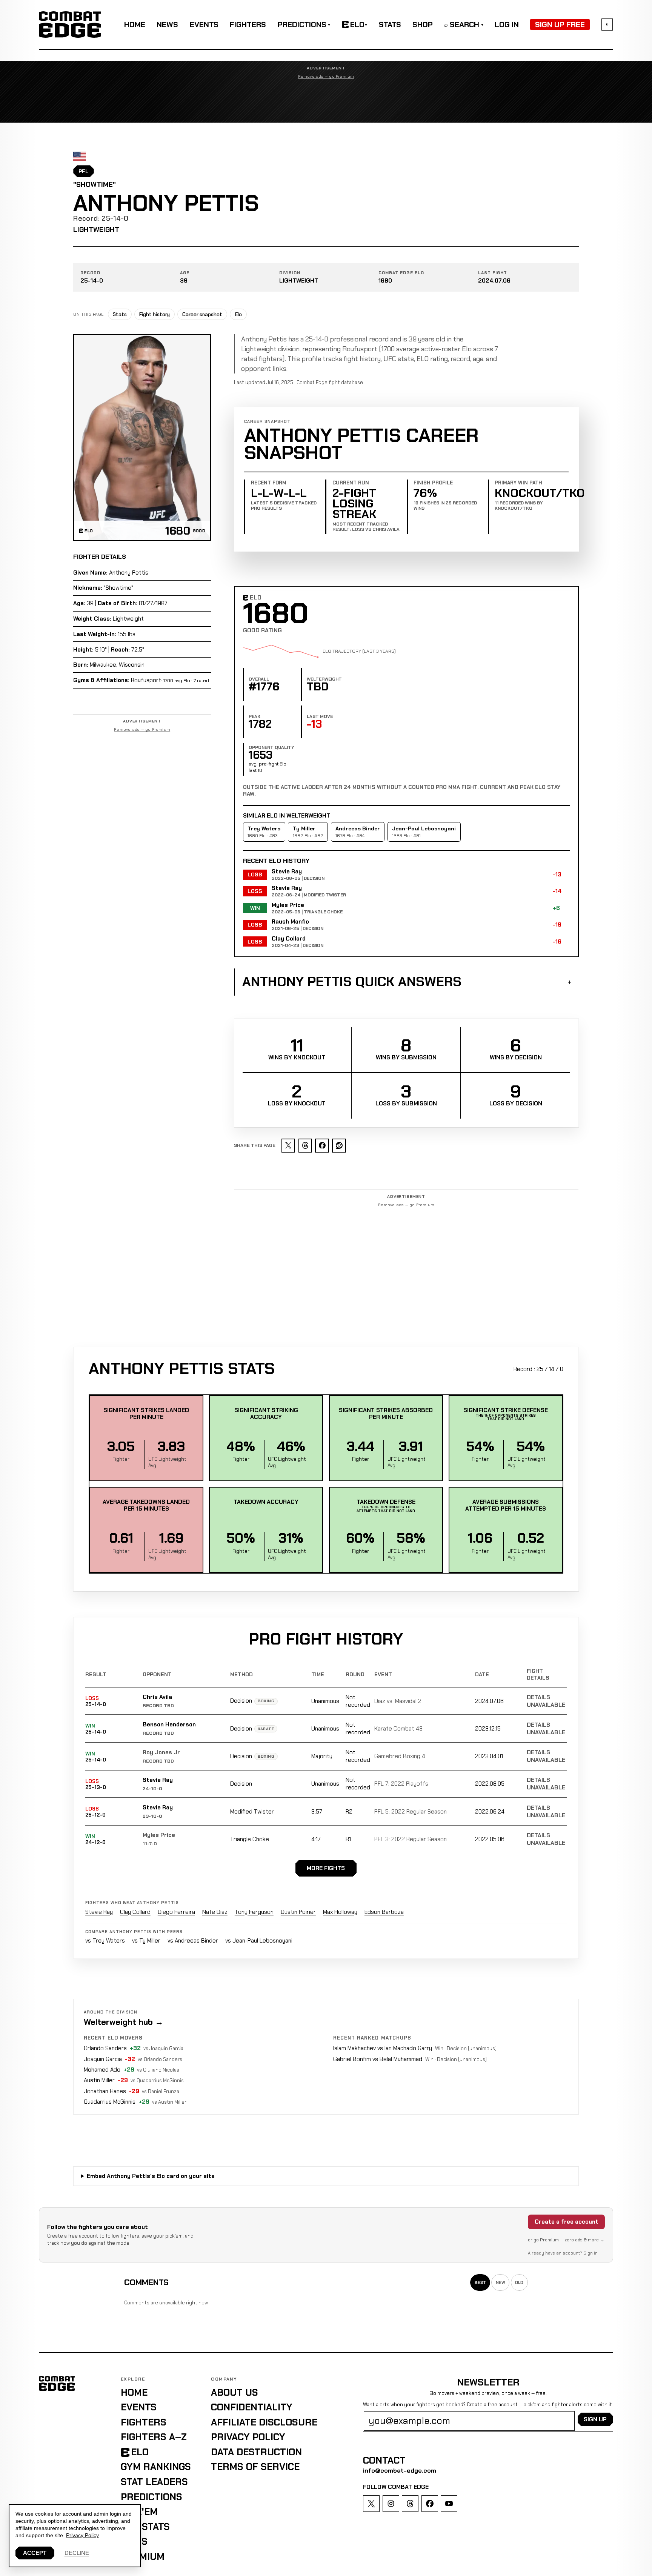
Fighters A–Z (154, 2437)
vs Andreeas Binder (193, 1941)
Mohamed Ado (102, 2070)
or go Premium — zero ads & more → (566, 2240)
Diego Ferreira (176, 1912)
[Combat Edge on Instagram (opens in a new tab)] (391, 2504)
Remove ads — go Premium (326, 77)
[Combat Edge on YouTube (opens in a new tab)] (449, 2504)
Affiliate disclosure (264, 2422)
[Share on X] (288, 1146)
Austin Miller (99, 2080)
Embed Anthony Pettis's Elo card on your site (151, 2176)
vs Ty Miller (146, 1941)
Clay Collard (135, 1912)
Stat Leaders (154, 2482)
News (167, 25)
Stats (390, 25)
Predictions (304, 25)
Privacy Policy (248, 2437)
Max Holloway (340, 1912)
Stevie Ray (158, 1780)
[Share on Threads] (305, 1146)
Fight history (155, 314)
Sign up (595, 2419)
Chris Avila (157, 1697)
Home (135, 25)
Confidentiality (252, 2407)
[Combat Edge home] (70, 24)
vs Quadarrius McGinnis (157, 2080)
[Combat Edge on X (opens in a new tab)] (371, 2504)
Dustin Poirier (298, 1912)
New (501, 2282)
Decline (77, 2553)
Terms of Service (255, 2467)
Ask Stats (145, 2527)
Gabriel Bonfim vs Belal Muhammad (378, 2059)
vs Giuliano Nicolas (158, 2070)
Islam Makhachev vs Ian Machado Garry (383, 2048)
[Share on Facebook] (322, 1146)
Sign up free (560, 25)
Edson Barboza (384, 1912)
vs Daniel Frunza (161, 2091)
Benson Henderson (169, 1725)
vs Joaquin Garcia (163, 2048)
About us (235, 2392)
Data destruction (256, 2452)
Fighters (248, 25)
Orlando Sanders (105, 2048)
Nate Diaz (215, 1912)
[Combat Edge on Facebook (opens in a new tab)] (430, 2504)
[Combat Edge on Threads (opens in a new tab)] (410, 2504)
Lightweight (96, 230)
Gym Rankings (156, 2467)
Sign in (590, 2253)
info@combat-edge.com (400, 2471)
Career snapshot (202, 314)
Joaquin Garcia (103, 2059)
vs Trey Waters (105, 1941)
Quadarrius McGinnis (110, 2102)
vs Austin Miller (169, 2102)
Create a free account (567, 2222)
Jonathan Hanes (105, 2091)
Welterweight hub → (124, 2022)
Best (480, 2282)
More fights (326, 1868)
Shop (423, 25)
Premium (143, 2557)
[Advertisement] (326, 101)
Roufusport (146, 680)
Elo (238, 314)
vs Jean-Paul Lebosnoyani (259, 1941)
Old (519, 2282)
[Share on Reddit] (339, 1146)
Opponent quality (271, 747)
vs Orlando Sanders (160, 2059)
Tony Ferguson (254, 1912)
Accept (35, 2553)
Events (204, 25)
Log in (507, 25)
